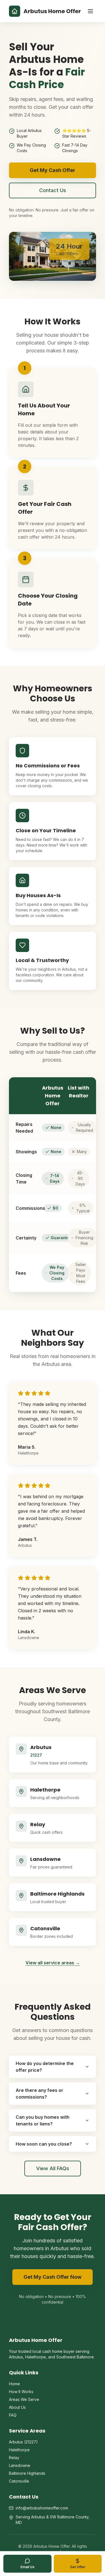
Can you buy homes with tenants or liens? (43, 2120)
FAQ (13, 2415)
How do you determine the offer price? (45, 2067)
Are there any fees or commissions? (39, 2094)
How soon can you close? (44, 2144)
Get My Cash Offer (53, 170)
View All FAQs (53, 2168)
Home (14, 2384)
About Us (17, 2407)
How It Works (21, 2392)
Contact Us (53, 190)
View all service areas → (53, 1963)
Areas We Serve (24, 2399)
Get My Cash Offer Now (53, 2277)
